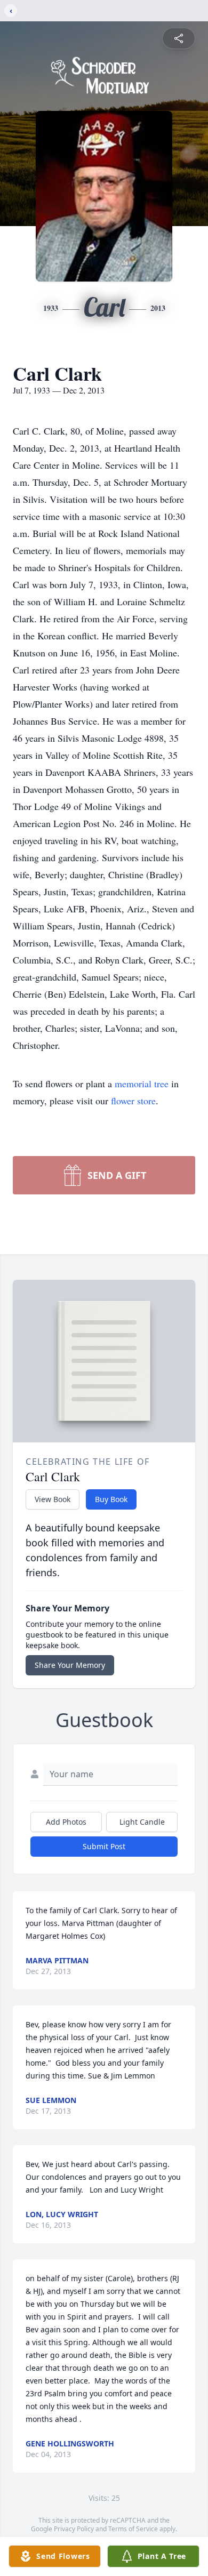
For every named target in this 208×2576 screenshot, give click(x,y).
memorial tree (142, 1084)
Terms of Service (133, 2529)
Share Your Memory (70, 1665)
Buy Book (111, 1499)
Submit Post (104, 1846)
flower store (133, 1101)
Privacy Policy (74, 2529)
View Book (53, 1499)
